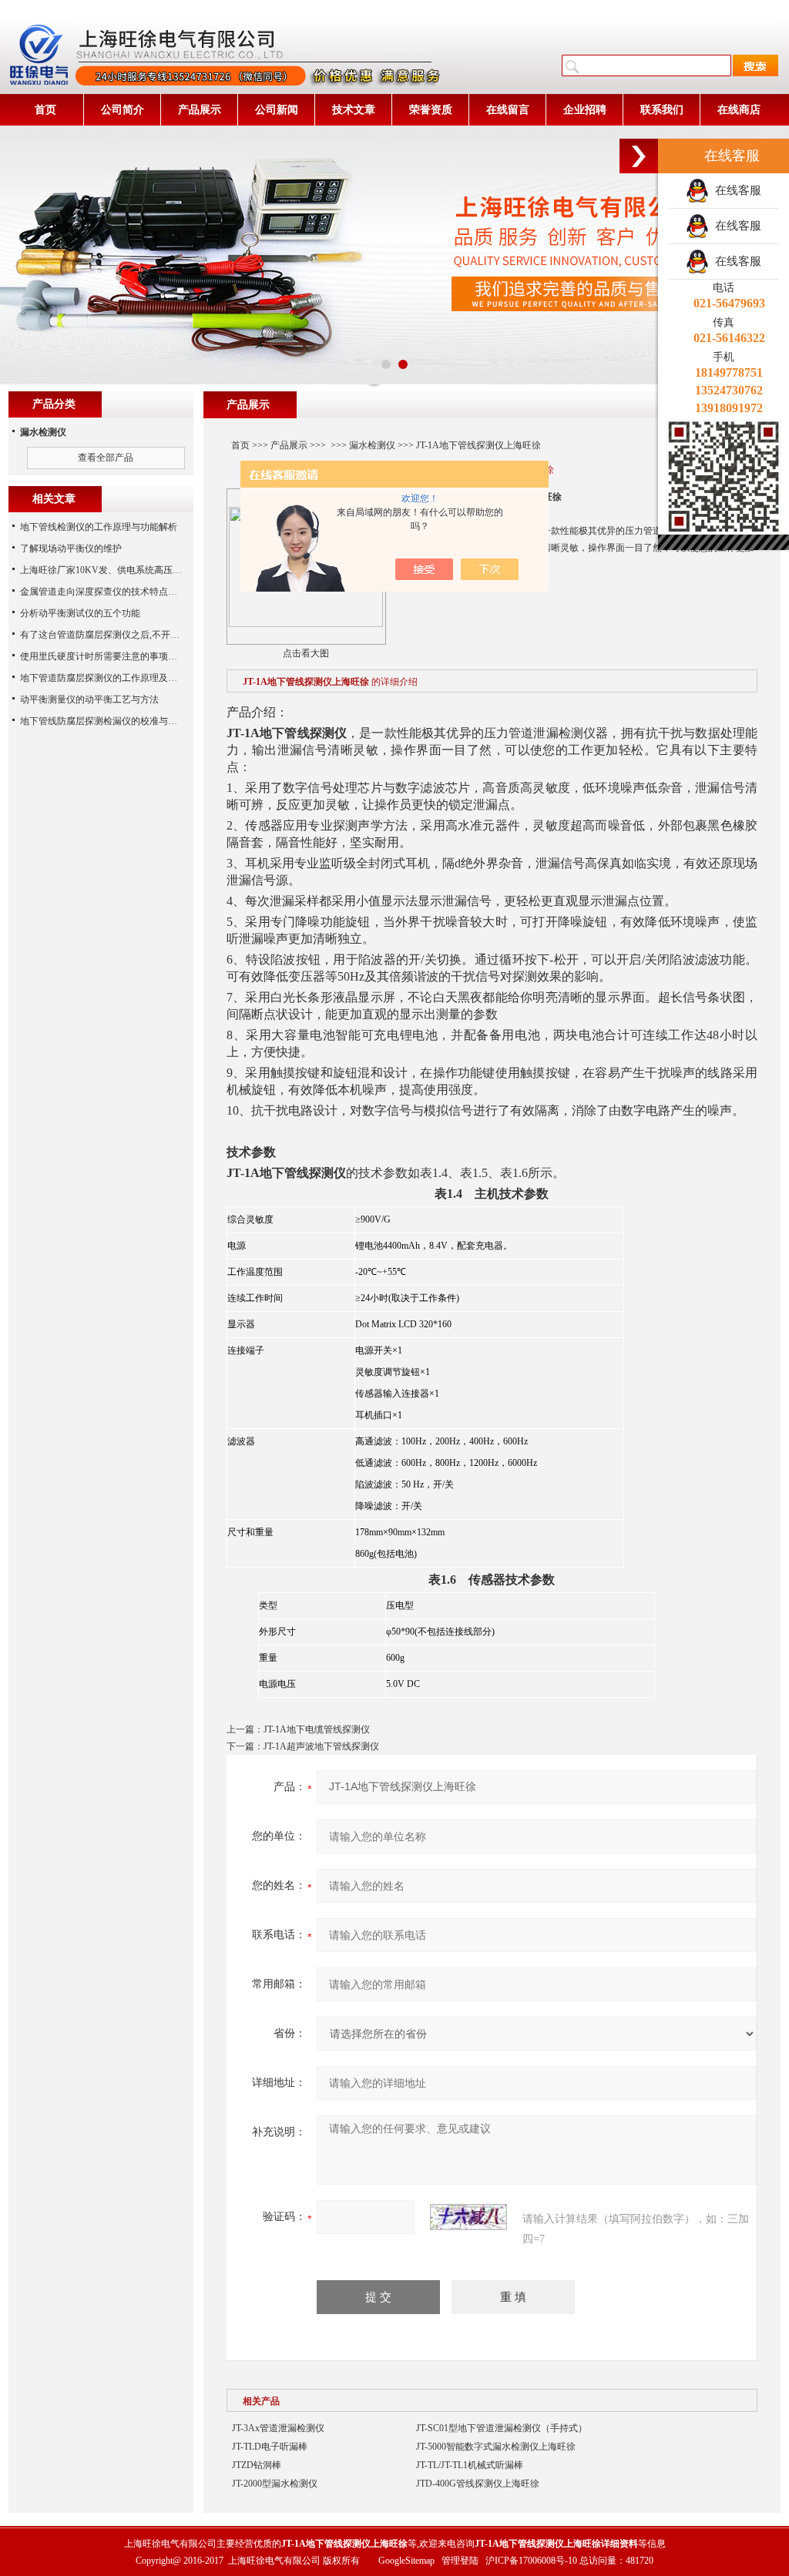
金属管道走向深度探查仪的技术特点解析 (103, 592)
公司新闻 (277, 110)
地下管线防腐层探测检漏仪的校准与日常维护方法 (122, 721)
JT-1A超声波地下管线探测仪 (321, 1746)
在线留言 (508, 110)
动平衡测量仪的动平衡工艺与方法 (89, 699)
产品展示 (200, 110)
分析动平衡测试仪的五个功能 (80, 613)
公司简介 (123, 110)
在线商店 (739, 110)
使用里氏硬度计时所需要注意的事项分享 (103, 656)
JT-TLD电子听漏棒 (270, 2447)
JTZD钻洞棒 (257, 2465)
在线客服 (735, 190)
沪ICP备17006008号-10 (531, 2561)
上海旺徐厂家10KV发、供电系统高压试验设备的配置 (129, 570)
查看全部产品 (106, 458)
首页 (45, 110)
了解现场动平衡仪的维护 (71, 548)
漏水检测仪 (372, 445)
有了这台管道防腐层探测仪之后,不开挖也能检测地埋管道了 (141, 635)
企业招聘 (585, 110)
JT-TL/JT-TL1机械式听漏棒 (470, 2465)
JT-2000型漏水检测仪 (275, 2484)
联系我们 (662, 110)
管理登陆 (460, 2561)
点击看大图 (306, 653)
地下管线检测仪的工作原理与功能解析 (99, 527)
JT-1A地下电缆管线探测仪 (317, 1729)
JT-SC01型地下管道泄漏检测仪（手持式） (502, 2428)
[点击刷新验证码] (468, 2217)
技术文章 (354, 110)
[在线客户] (639, 156)
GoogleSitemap (406, 2561)
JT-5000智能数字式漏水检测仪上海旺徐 (496, 2447)
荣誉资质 (431, 110)
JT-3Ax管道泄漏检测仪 (278, 2428)
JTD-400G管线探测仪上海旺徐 (478, 2484)
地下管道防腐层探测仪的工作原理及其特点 (108, 678)
